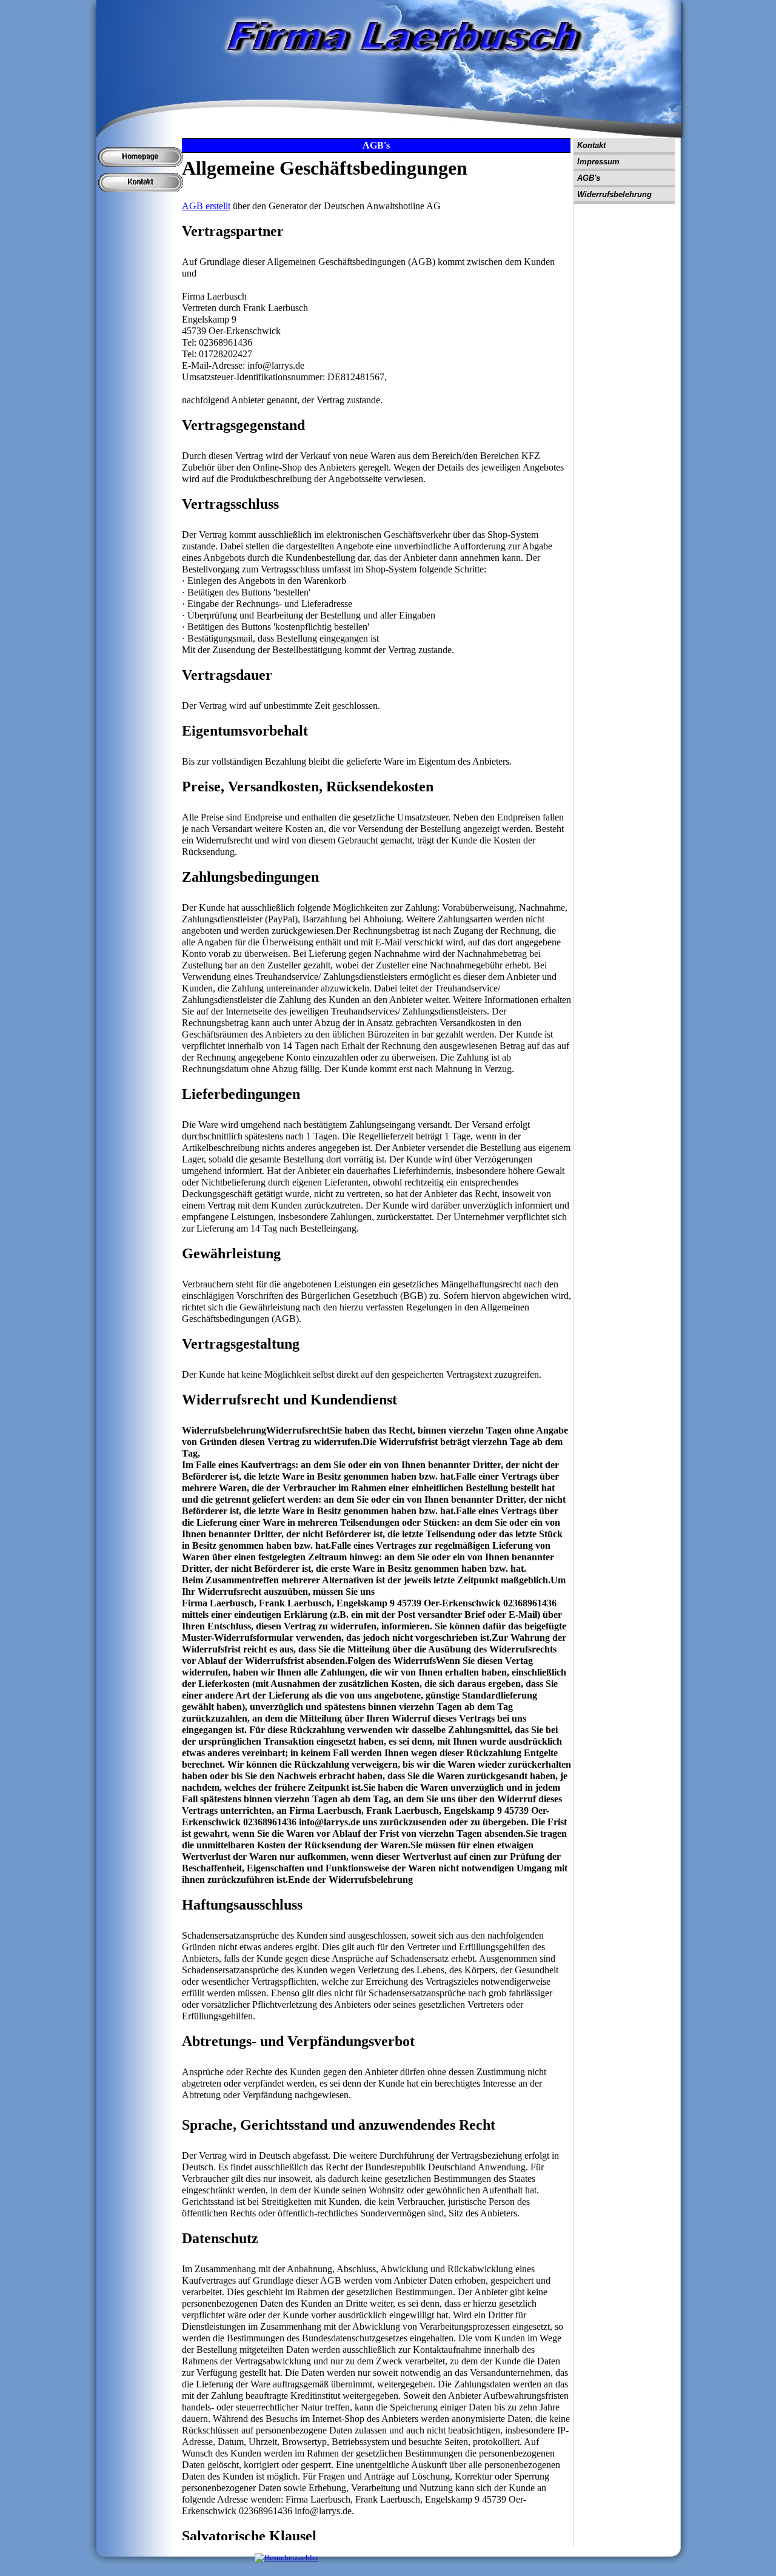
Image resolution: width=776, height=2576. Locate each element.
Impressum (598, 162)
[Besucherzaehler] (286, 2558)
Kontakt (591, 145)
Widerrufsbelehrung (614, 194)
